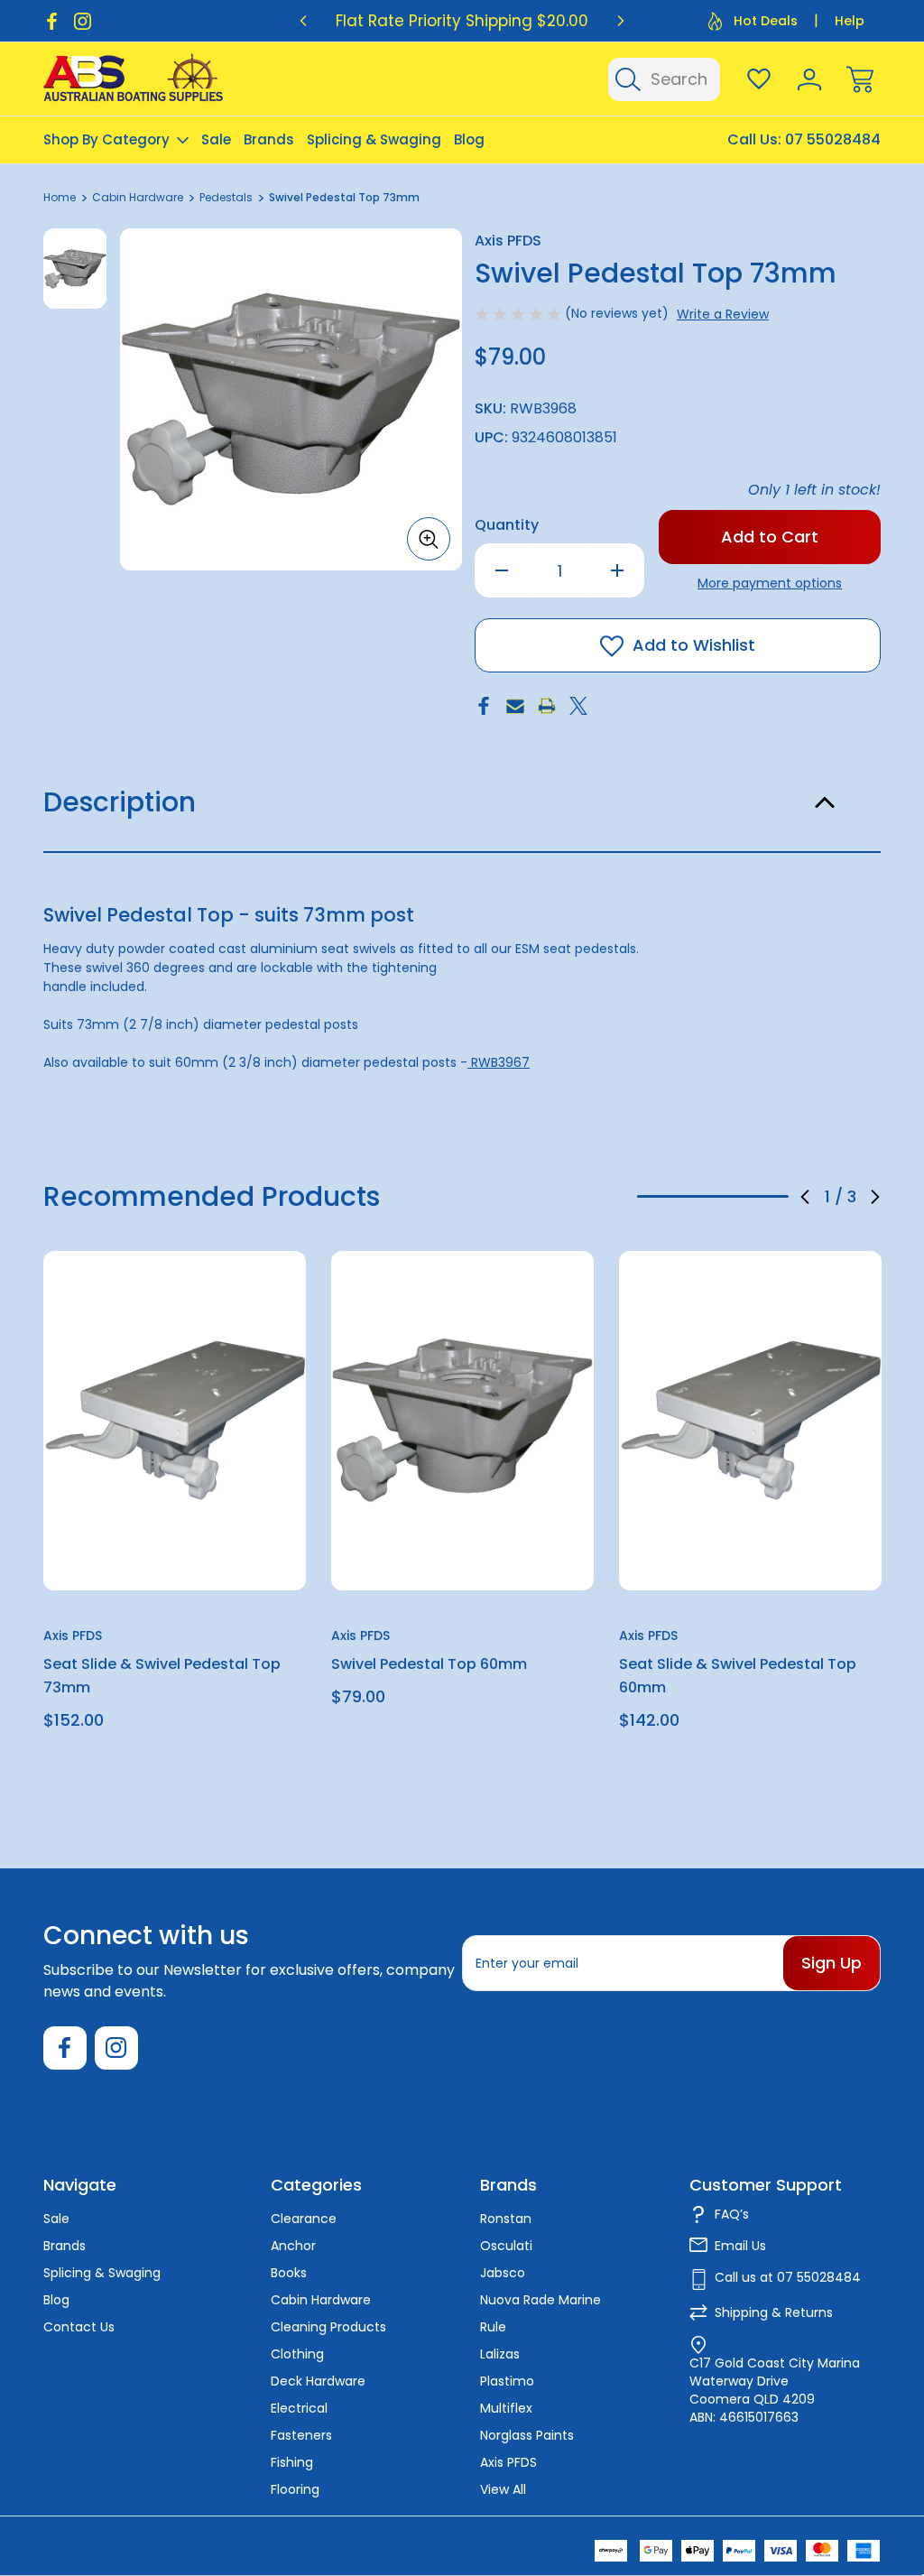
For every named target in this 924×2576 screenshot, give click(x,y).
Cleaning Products (328, 2327)
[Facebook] (52, 21)
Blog (469, 139)
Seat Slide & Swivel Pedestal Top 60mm (738, 1676)
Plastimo (507, 2381)
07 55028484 (833, 139)
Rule (493, 2327)
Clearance (304, 2219)
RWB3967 (499, 1062)
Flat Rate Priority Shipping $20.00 (462, 21)
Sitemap (271, 2545)
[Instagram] (83, 21)
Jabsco (503, 2273)
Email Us (740, 2246)
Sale (216, 139)
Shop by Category (106, 139)
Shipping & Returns (774, 2312)
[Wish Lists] (759, 79)
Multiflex (506, 2408)
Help (850, 21)
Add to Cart (175, 1548)
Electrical (299, 2408)
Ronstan (506, 2219)
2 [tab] (713, 1196)
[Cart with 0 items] (860, 79)
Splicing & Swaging (374, 139)
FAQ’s (732, 2214)
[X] (578, 706)
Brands (269, 139)
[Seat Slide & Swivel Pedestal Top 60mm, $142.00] (750, 1421)
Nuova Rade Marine (541, 2300)
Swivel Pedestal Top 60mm (429, 1664)
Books (289, 2273)
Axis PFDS (508, 2462)
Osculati (506, 2246)
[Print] (547, 706)
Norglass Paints (527, 2435)
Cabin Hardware (321, 2300)
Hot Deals (766, 21)
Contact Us (79, 2327)
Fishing (292, 2462)
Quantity (507, 525)
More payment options (770, 583)
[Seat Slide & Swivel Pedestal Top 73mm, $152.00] (175, 1421)
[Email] (515, 706)
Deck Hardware (318, 2381)
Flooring (295, 2489)
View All (503, 2489)
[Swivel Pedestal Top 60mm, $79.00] (462, 1421)
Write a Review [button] (723, 314)
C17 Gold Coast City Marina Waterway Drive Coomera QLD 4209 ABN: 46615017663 (775, 2390)
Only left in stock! (814, 490)
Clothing (297, 2354)
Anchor (293, 2246)
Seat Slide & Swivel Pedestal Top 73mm (162, 1676)
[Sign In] (809, 79)
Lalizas (500, 2354)
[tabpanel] (75, 269)
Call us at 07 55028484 (788, 2277)
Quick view (226, 1309)
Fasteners (301, 2435)
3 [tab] (763, 1196)
